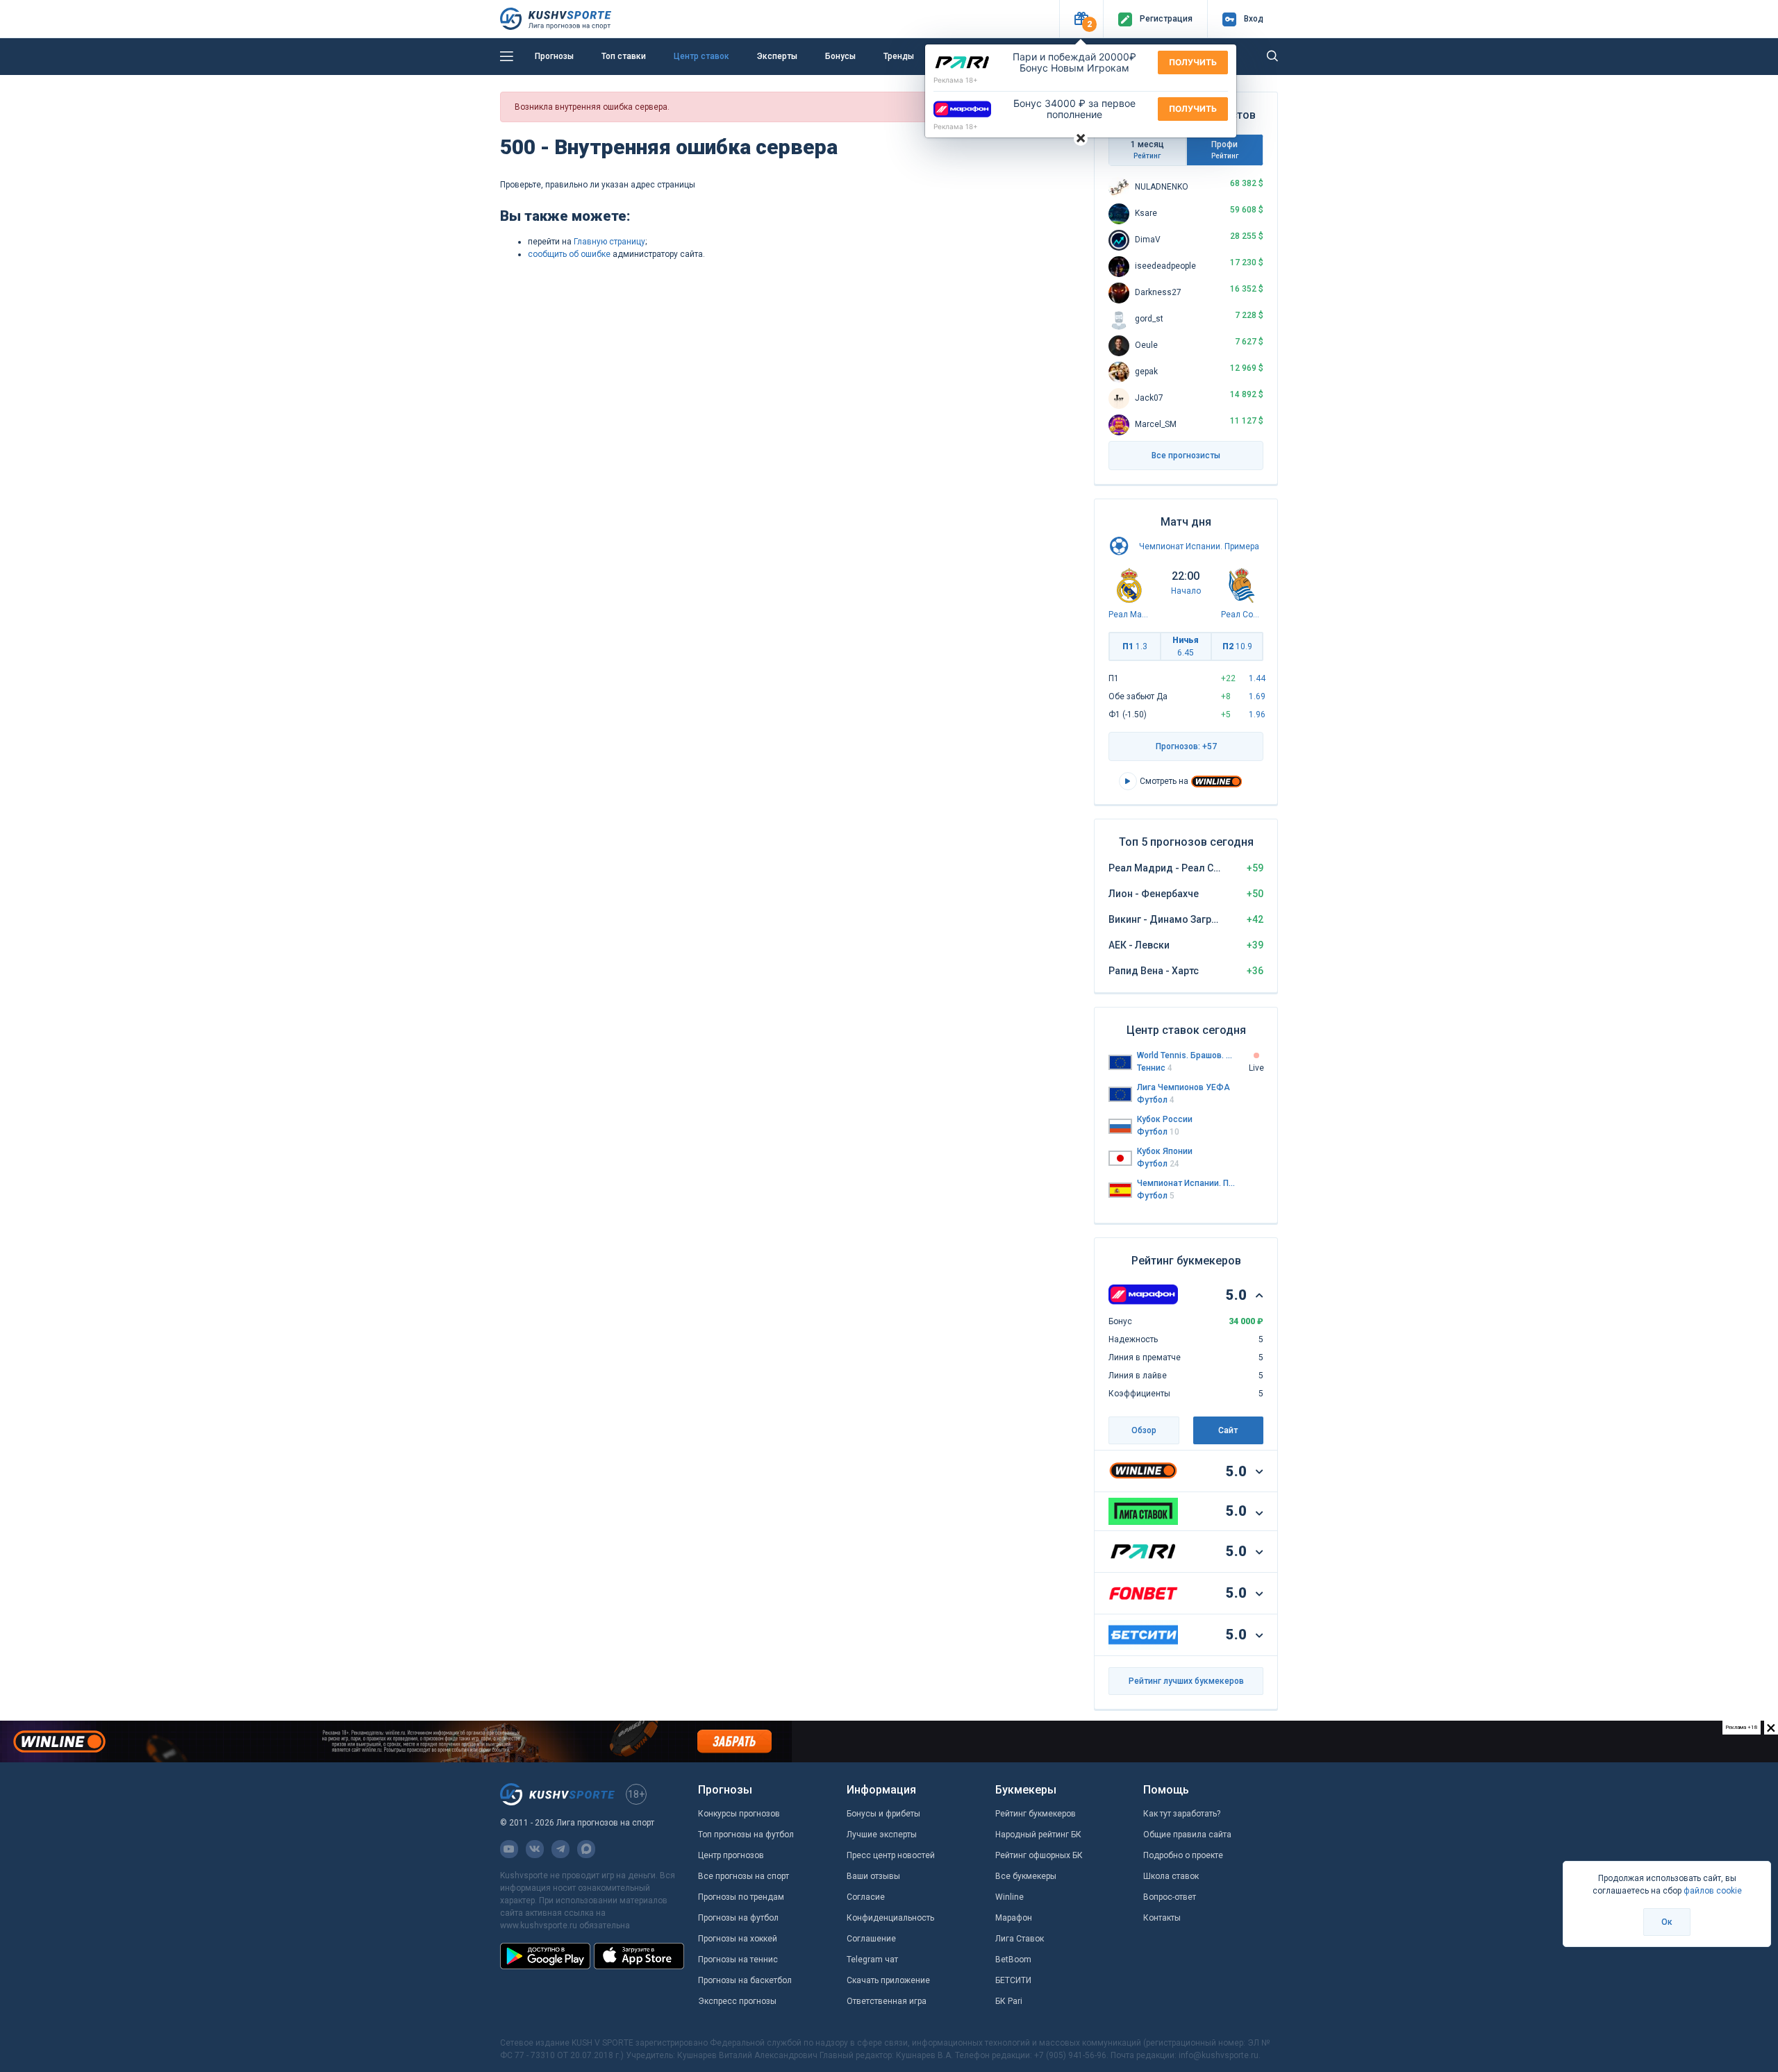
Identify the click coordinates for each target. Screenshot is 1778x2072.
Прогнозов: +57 (1186, 746)
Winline (1010, 1897)
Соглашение (871, 1939)
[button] (1081, 19)
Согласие (866, 1897)
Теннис (1155, 1068)
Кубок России (1165, 1119)
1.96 (1257, 715)
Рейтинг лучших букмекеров (1186, 1681)
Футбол (1156, 1100)
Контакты (1162, 1918)
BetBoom (1013, 1960)
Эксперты (777, 56)
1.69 (1257, 696)
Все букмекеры (1026, 1876)
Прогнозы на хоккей (738, 1939)
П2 (1237, 646)
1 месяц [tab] (1147, 150)
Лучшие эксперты (882, 1835)
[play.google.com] (545, 1956)
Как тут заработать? (1182, 1814)
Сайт (1228, 1430)
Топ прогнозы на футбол (746, 1835)
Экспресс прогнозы (737, 2001)
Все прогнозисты (1186, 456)
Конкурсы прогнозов (739, 1814)
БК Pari (1009, 2001)
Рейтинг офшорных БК (1039, 1855)
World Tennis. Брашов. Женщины (1186, 1055)
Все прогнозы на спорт (743, 1876)
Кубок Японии (1165, 1151)
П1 (1135, 646)
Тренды (899, 56)
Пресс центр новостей (891, 1855)
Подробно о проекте (1183, 1855)
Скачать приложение (888, 1980)
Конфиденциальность (890, 1918)
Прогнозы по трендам (741, 1897)
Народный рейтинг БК (1038, 1835)
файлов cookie (1713, 1891)
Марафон (1014, 1918)
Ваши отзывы (873, 1876)
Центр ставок (701, 56)
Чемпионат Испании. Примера (1199, 546)
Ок (1667, 1922)
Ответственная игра (887, 2001)
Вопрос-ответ (1170, 1897)
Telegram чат (872, 1960)
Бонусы (840, 56)
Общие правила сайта (1187, 1835)
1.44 (1257, 678)
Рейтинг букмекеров (1036, 1814)
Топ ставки (624, 56)
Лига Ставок (1020, 1939)
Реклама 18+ (956, 80)
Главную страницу (609, 242)
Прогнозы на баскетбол (745, 1980)
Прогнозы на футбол (738, 1918)
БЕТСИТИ (1013, 1980)
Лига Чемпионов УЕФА (1183, 1087)
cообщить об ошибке (569, 254)
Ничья (1186, 646)
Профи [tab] (1225, 150)
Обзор (1144, 1430)
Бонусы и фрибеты (883, 1814)
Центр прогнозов (731, 1855)
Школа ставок (1171, 1876)
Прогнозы (554, 56)
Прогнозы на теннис (738, 1960)
